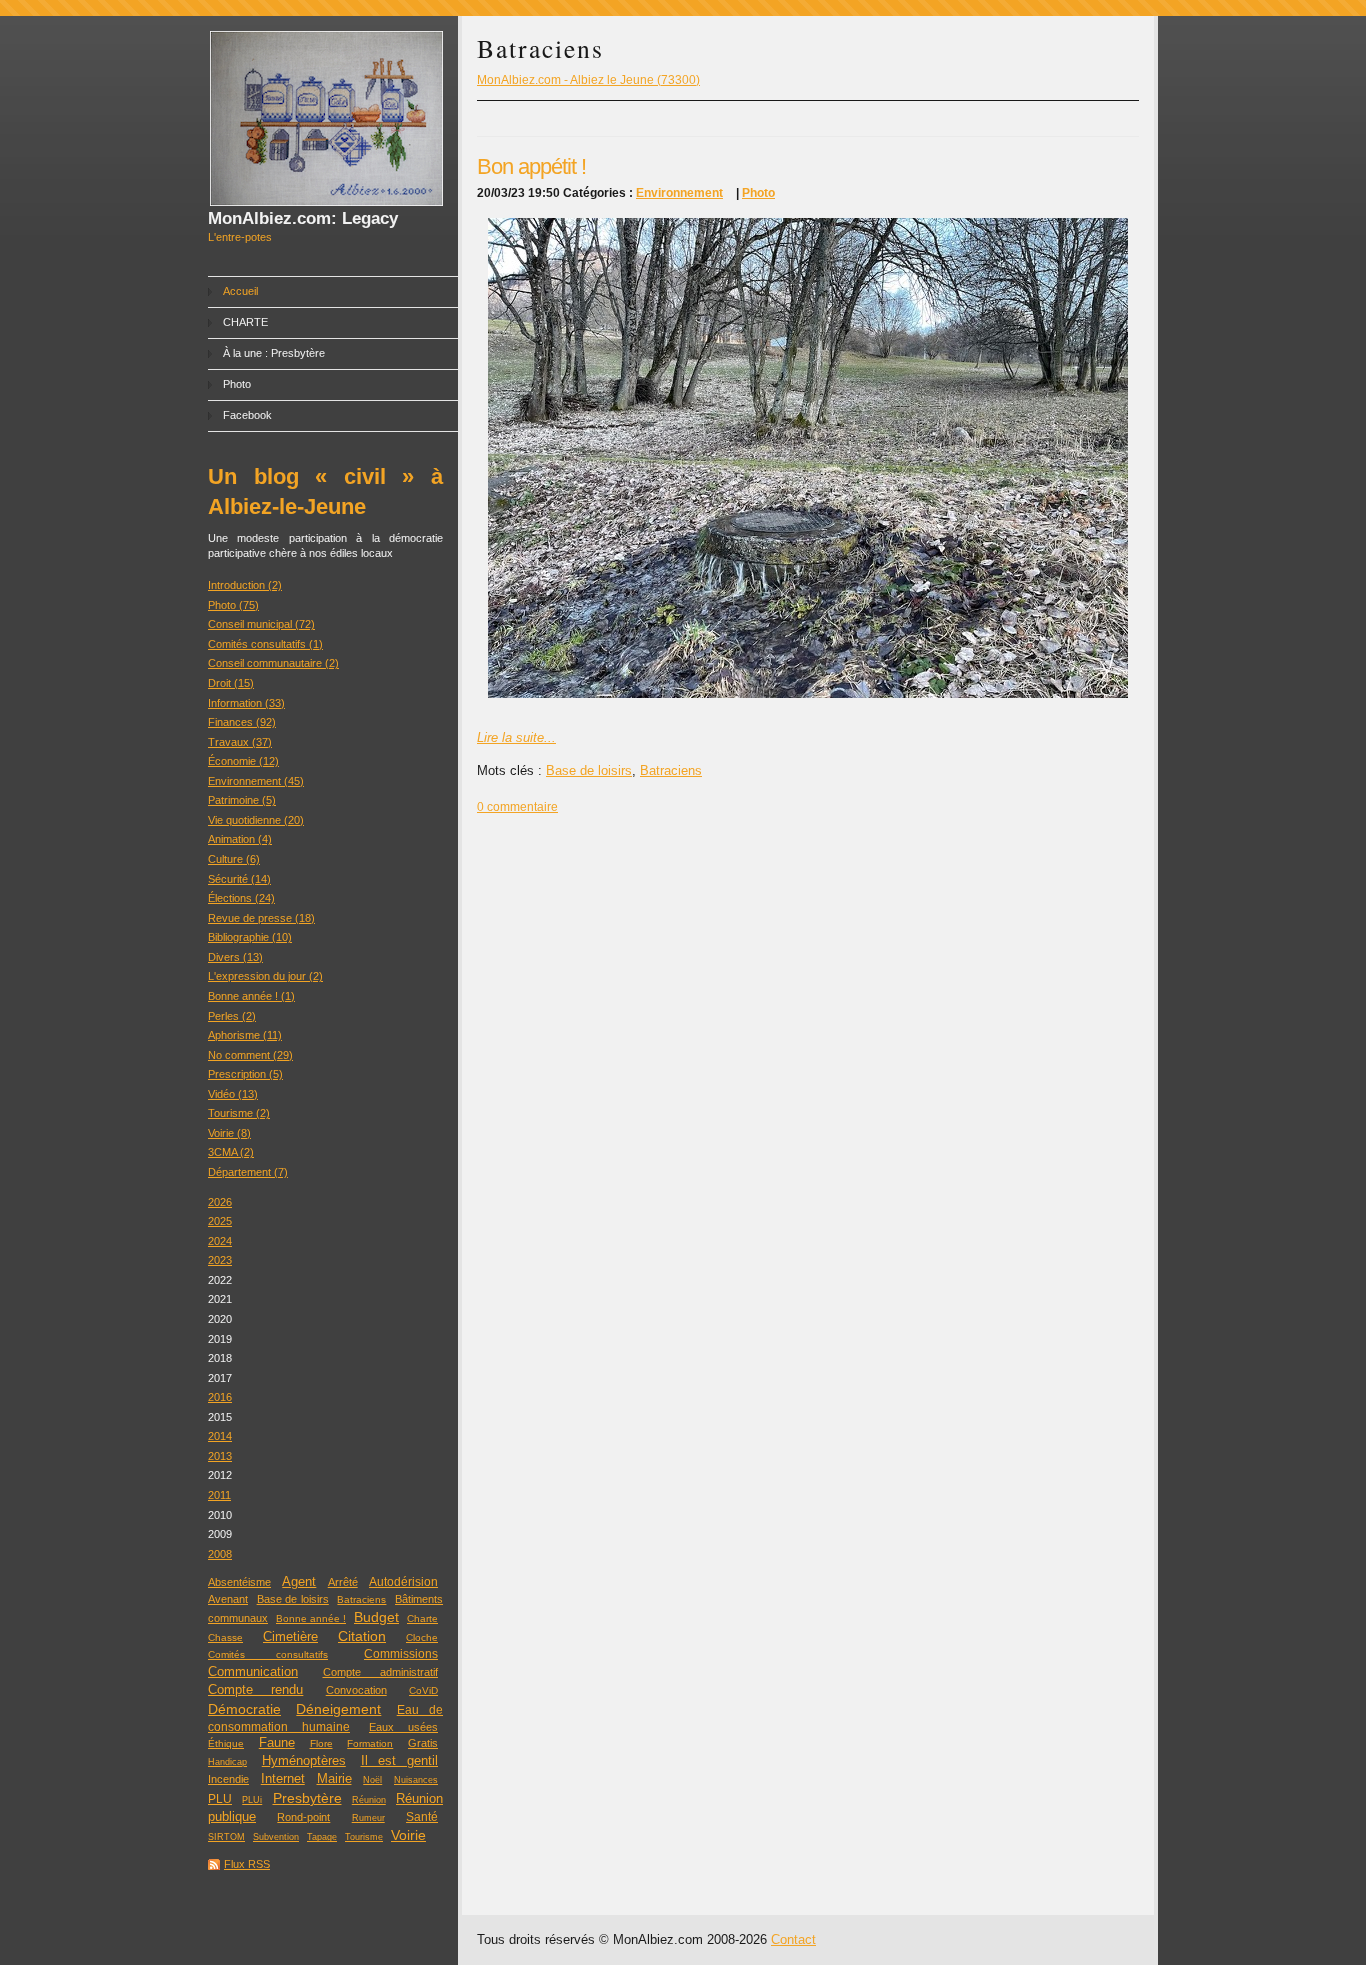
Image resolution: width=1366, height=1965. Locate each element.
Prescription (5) (245, 1074)
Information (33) (246, 703)
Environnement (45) (256, 781)
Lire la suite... (516, 737)
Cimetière (290, 1637)
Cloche (422, 1637)
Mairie (334, 1778)
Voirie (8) (229, 1133)
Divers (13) (235, 957)
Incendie (228, 1779)
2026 (220, 1202)
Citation (362, 1636)
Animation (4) (240, 839)
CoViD (423, 1690)
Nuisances (416, 1780)
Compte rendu (255, 1689)
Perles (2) (232, 1016)
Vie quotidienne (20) (256, 820)
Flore (321, 1743)
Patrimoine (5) (242, 800)
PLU (220, 1799)
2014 (220, 1436)
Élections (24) (241, 898)
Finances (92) (242, 722)
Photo (237, 384)
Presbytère (307, 1798)
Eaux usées (403, 1727)
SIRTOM (226, 1837)
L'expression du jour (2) (265, 976)
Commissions (401, 1654)
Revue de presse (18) (261, 918)
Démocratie (244, 1709)
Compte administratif (381, 1672)
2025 (220, 1221)
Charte (422, 1618)
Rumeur (368, 1818)
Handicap (227, 1762)
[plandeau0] (808, 693)
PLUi (252, 1800)
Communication (253, 1671)
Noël (372, 1780)
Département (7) (248, 1172)
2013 (220, 1456)
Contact (793, 1939)
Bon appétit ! (531, 166)
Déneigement (338, 1709)
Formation (370, 1743)
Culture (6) (234, 859)
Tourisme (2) (239, 1113)
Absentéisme (239, 1582)
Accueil (240, 291)
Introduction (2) (245, 585)
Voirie (408, 1835)
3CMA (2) (231, 1152)
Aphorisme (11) (245, 1035)
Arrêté (343, 1582)
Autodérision (403, 1582)
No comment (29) (250, 1055)
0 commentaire (517, 807)
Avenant (228, 1599)
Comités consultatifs (268, 1654)
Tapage (322, 1837)
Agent (299, 1582)
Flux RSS (247, 1864)
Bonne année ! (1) (251, 996)
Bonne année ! (311, 1618)
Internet (283, 1778)
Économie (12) (243, 761)
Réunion (369, 1800)
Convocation (356, 1690)
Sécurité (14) (239, 879)
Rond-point (303, 1817)
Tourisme (364, 1837)
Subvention (276, 1837)
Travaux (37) (240, 742)
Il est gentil (400, 1761)
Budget (376, 1617)
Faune (277, 1743)
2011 (219, 1495)
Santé (422, 1817)
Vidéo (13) (233, 1094)
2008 (220, 1554)
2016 (220, 1397)
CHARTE (245, 322)
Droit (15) (231, 683)
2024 (220, 1241)
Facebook (247, 415)
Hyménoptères (304, 1761)
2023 (220, 1260)
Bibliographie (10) (250, 937)
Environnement (679, 193)
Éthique (226, 1743)
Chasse (225, 1637)
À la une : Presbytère (274, 353)
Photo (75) (233, 605)
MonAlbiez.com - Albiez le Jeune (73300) (588, 80)
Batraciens (361, 1599)
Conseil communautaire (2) (273, 663)
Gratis (423, 1743)
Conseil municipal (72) (261, 624)
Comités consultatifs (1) (265, 644)
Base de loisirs (293, 1599)
